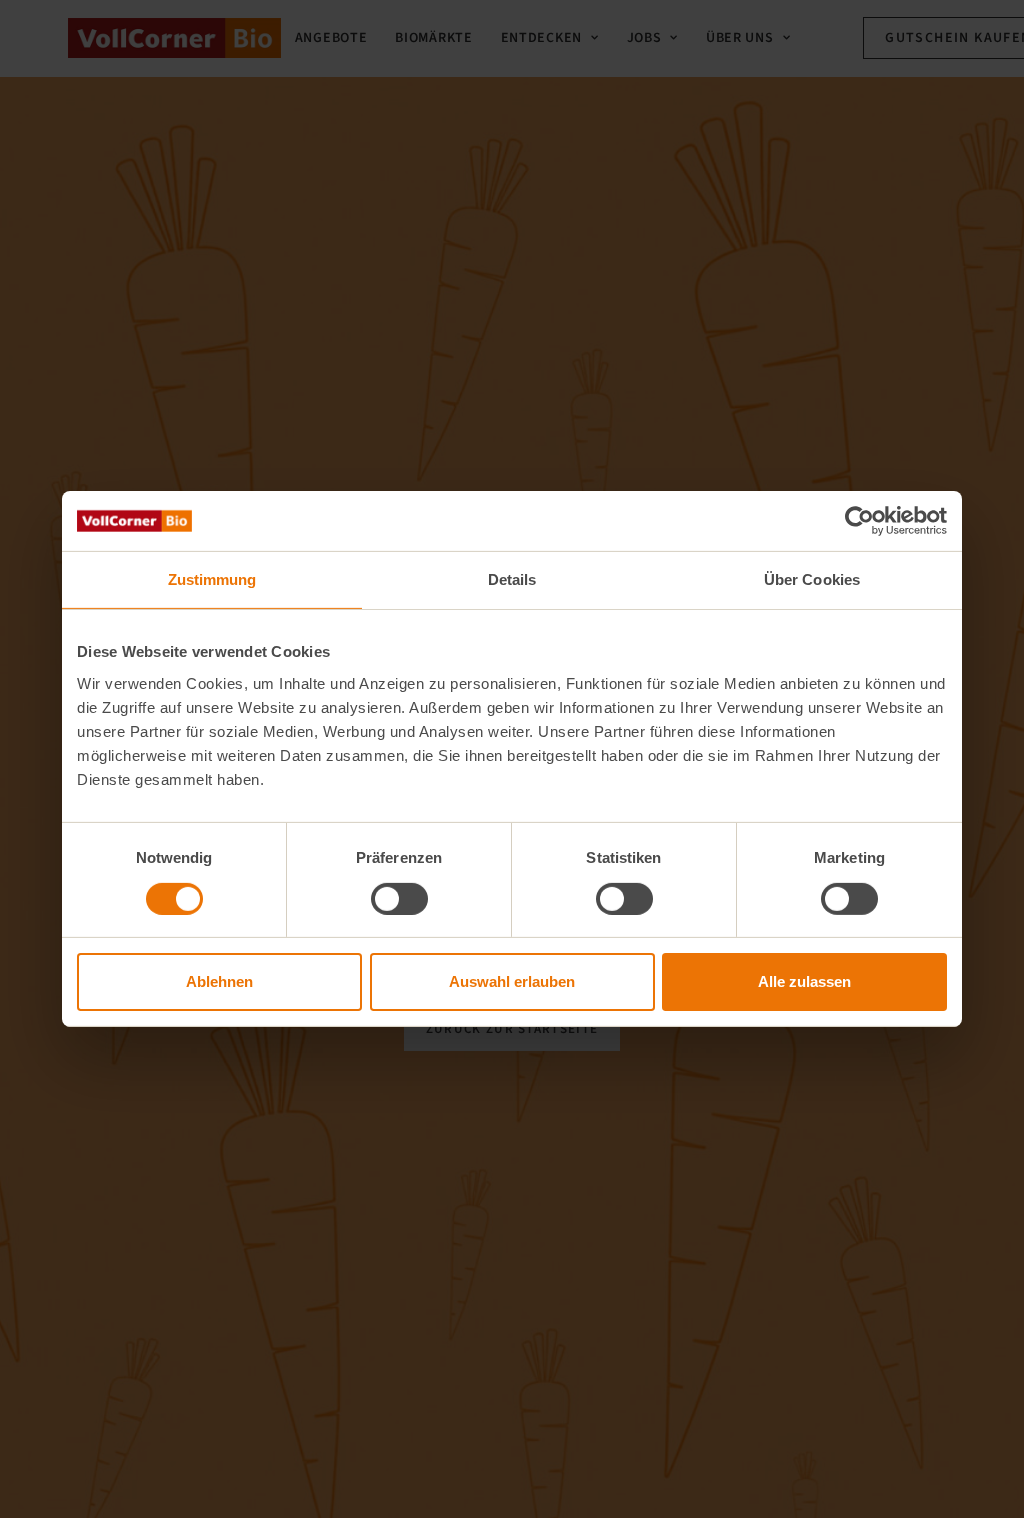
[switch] (399, 899)
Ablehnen (219, 981)
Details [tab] (512, 579)
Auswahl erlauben (512, 981)
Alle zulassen (804, 981)
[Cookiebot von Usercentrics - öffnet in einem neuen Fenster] (859, 521)
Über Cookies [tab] (812, 579)
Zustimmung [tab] (212, 579)
